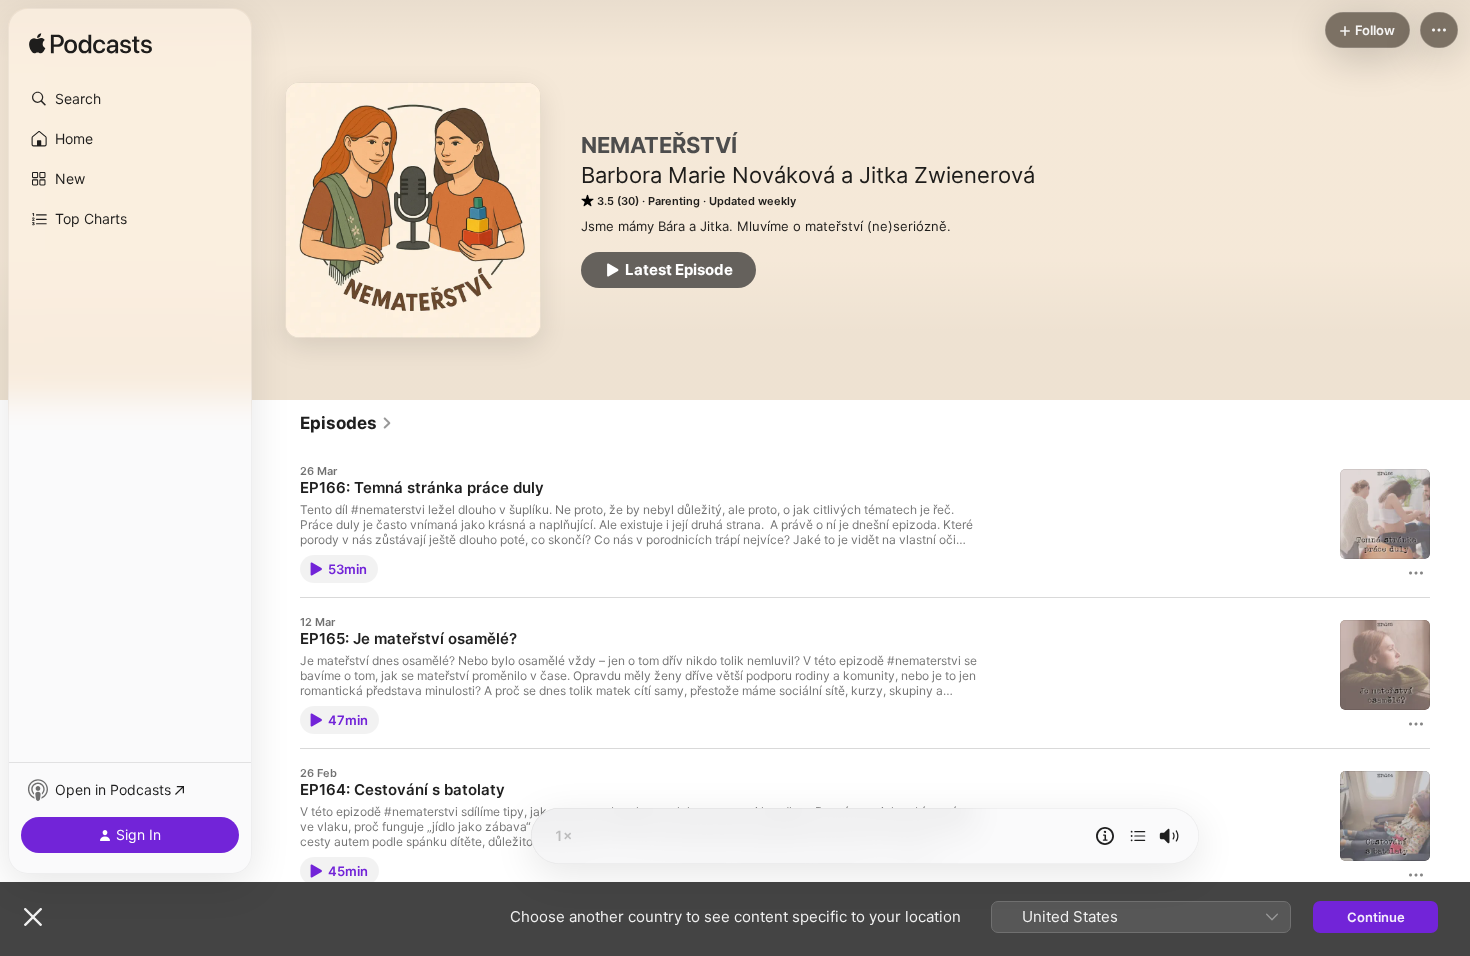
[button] (130, 99)
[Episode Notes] (1105, 836)
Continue (1376, 917)
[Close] (33, 917)
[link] (346, 423)
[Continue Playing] (1138, 836)
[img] (90, 45)
